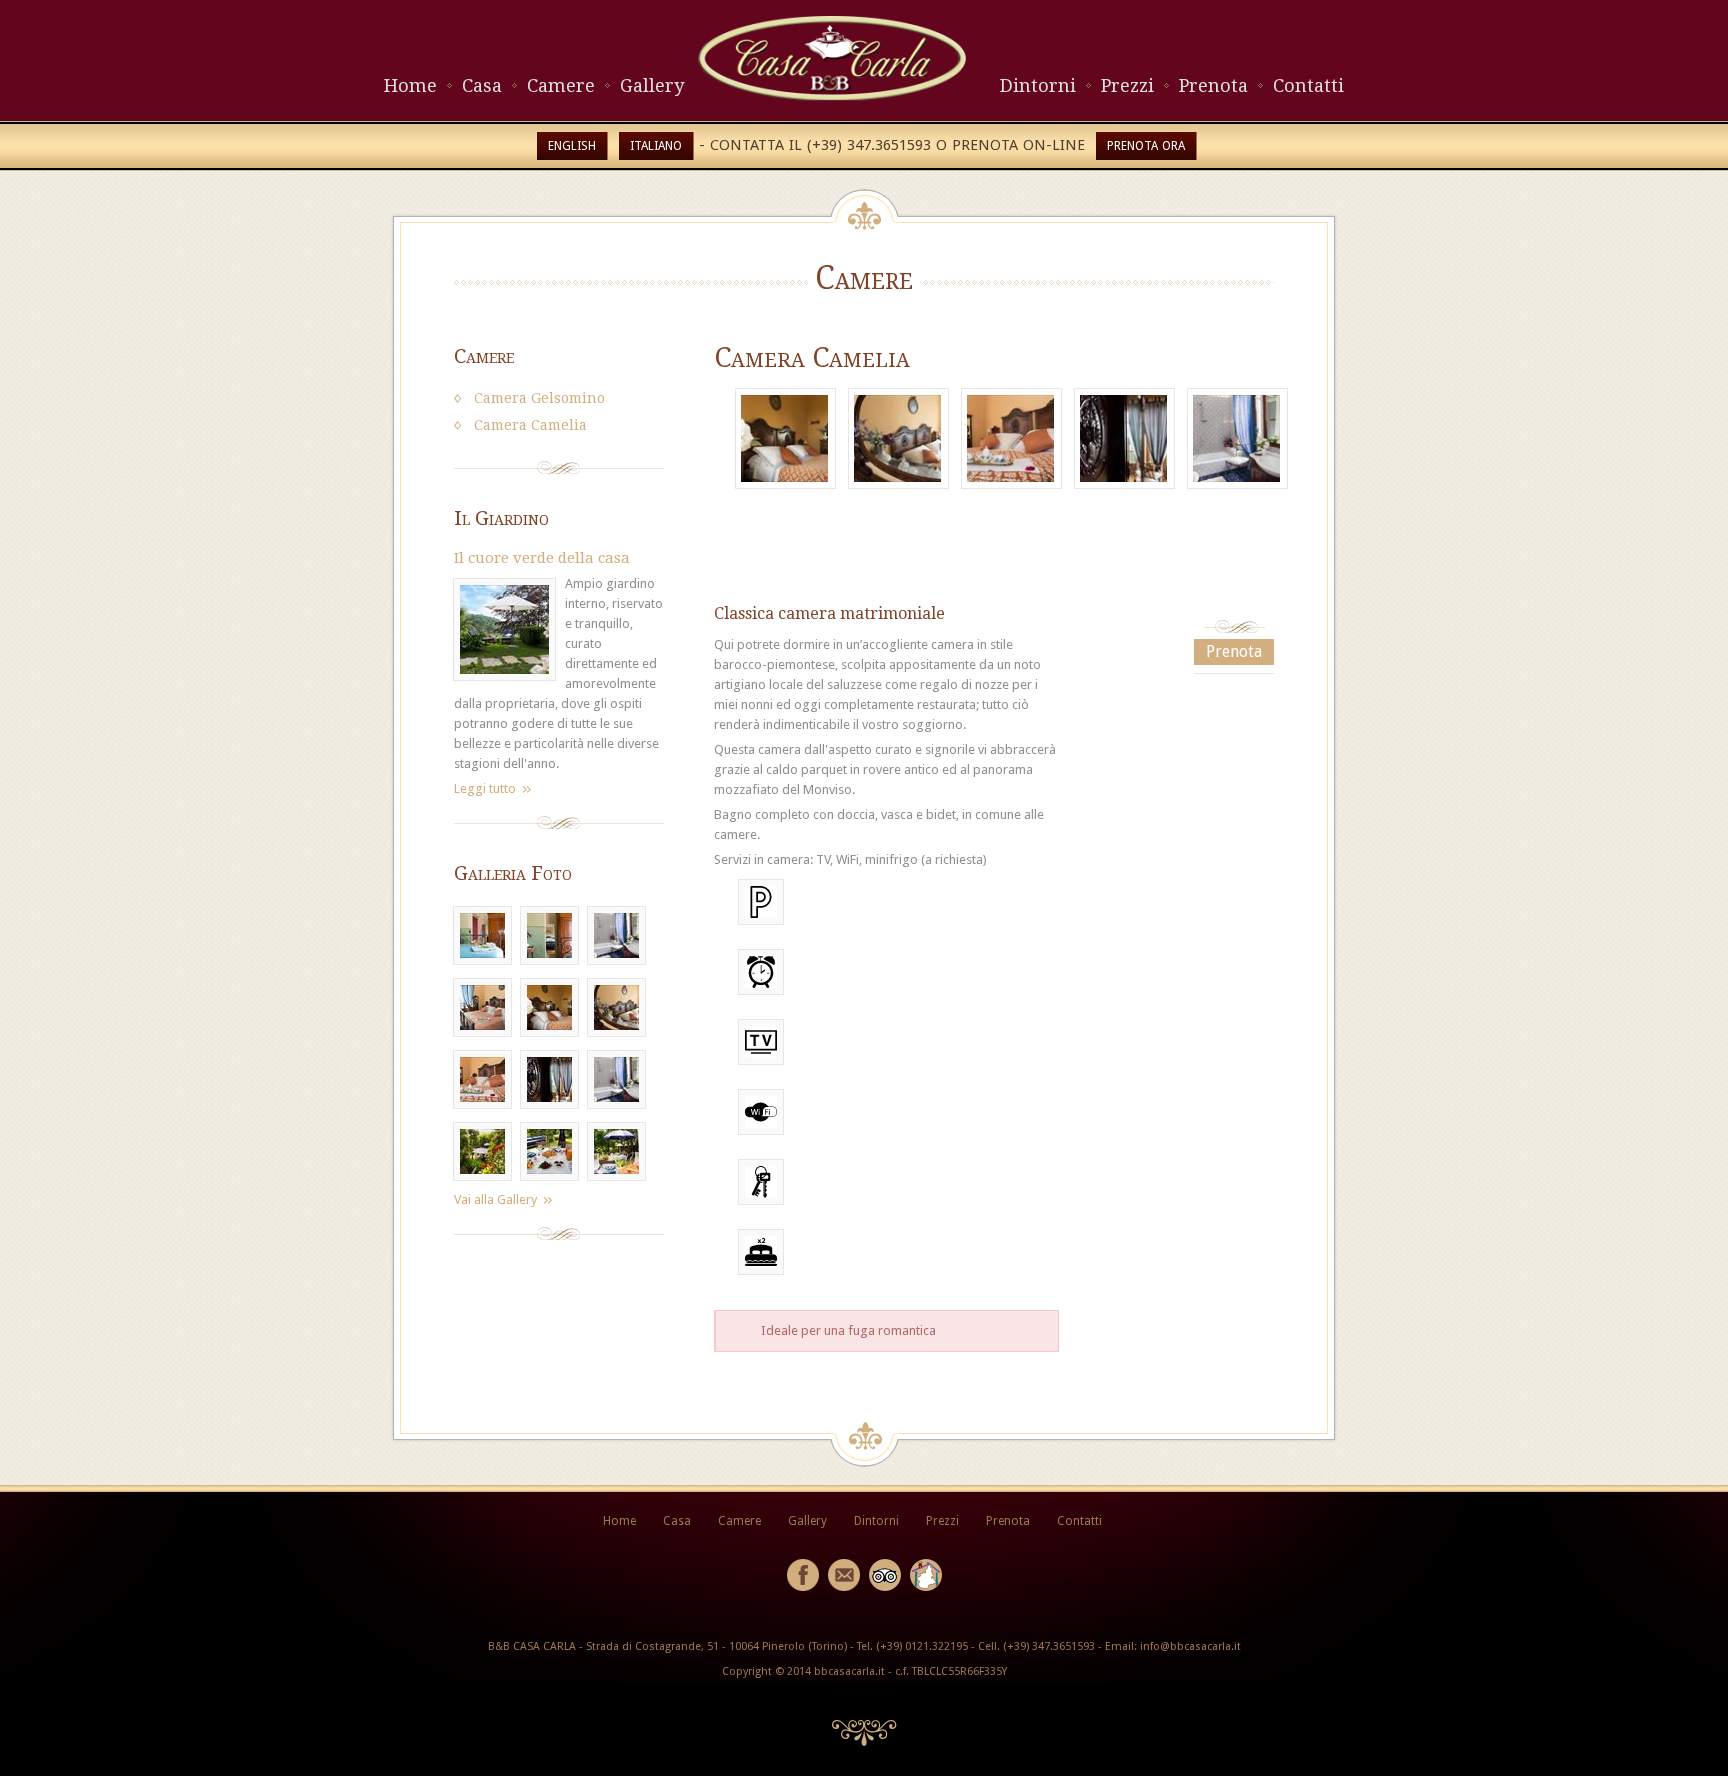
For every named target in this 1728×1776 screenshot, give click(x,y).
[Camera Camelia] (785, 438)
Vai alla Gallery (495, 1199)
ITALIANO (656, 146)
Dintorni (1038, 85)
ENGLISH (572, 146)
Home (410, 85)
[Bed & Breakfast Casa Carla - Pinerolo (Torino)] (832, 96)
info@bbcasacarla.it (1190, 1646)
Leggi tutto (485, 788)
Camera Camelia (530, 425)
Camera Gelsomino (539, 398)
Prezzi (1127, 85)
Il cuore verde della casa (542, 558)
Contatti (1308, 85)
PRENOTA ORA (1146, 146)
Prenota (1213, 85)
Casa (482, 85)
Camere (561, 85)
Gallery (652, 85)
